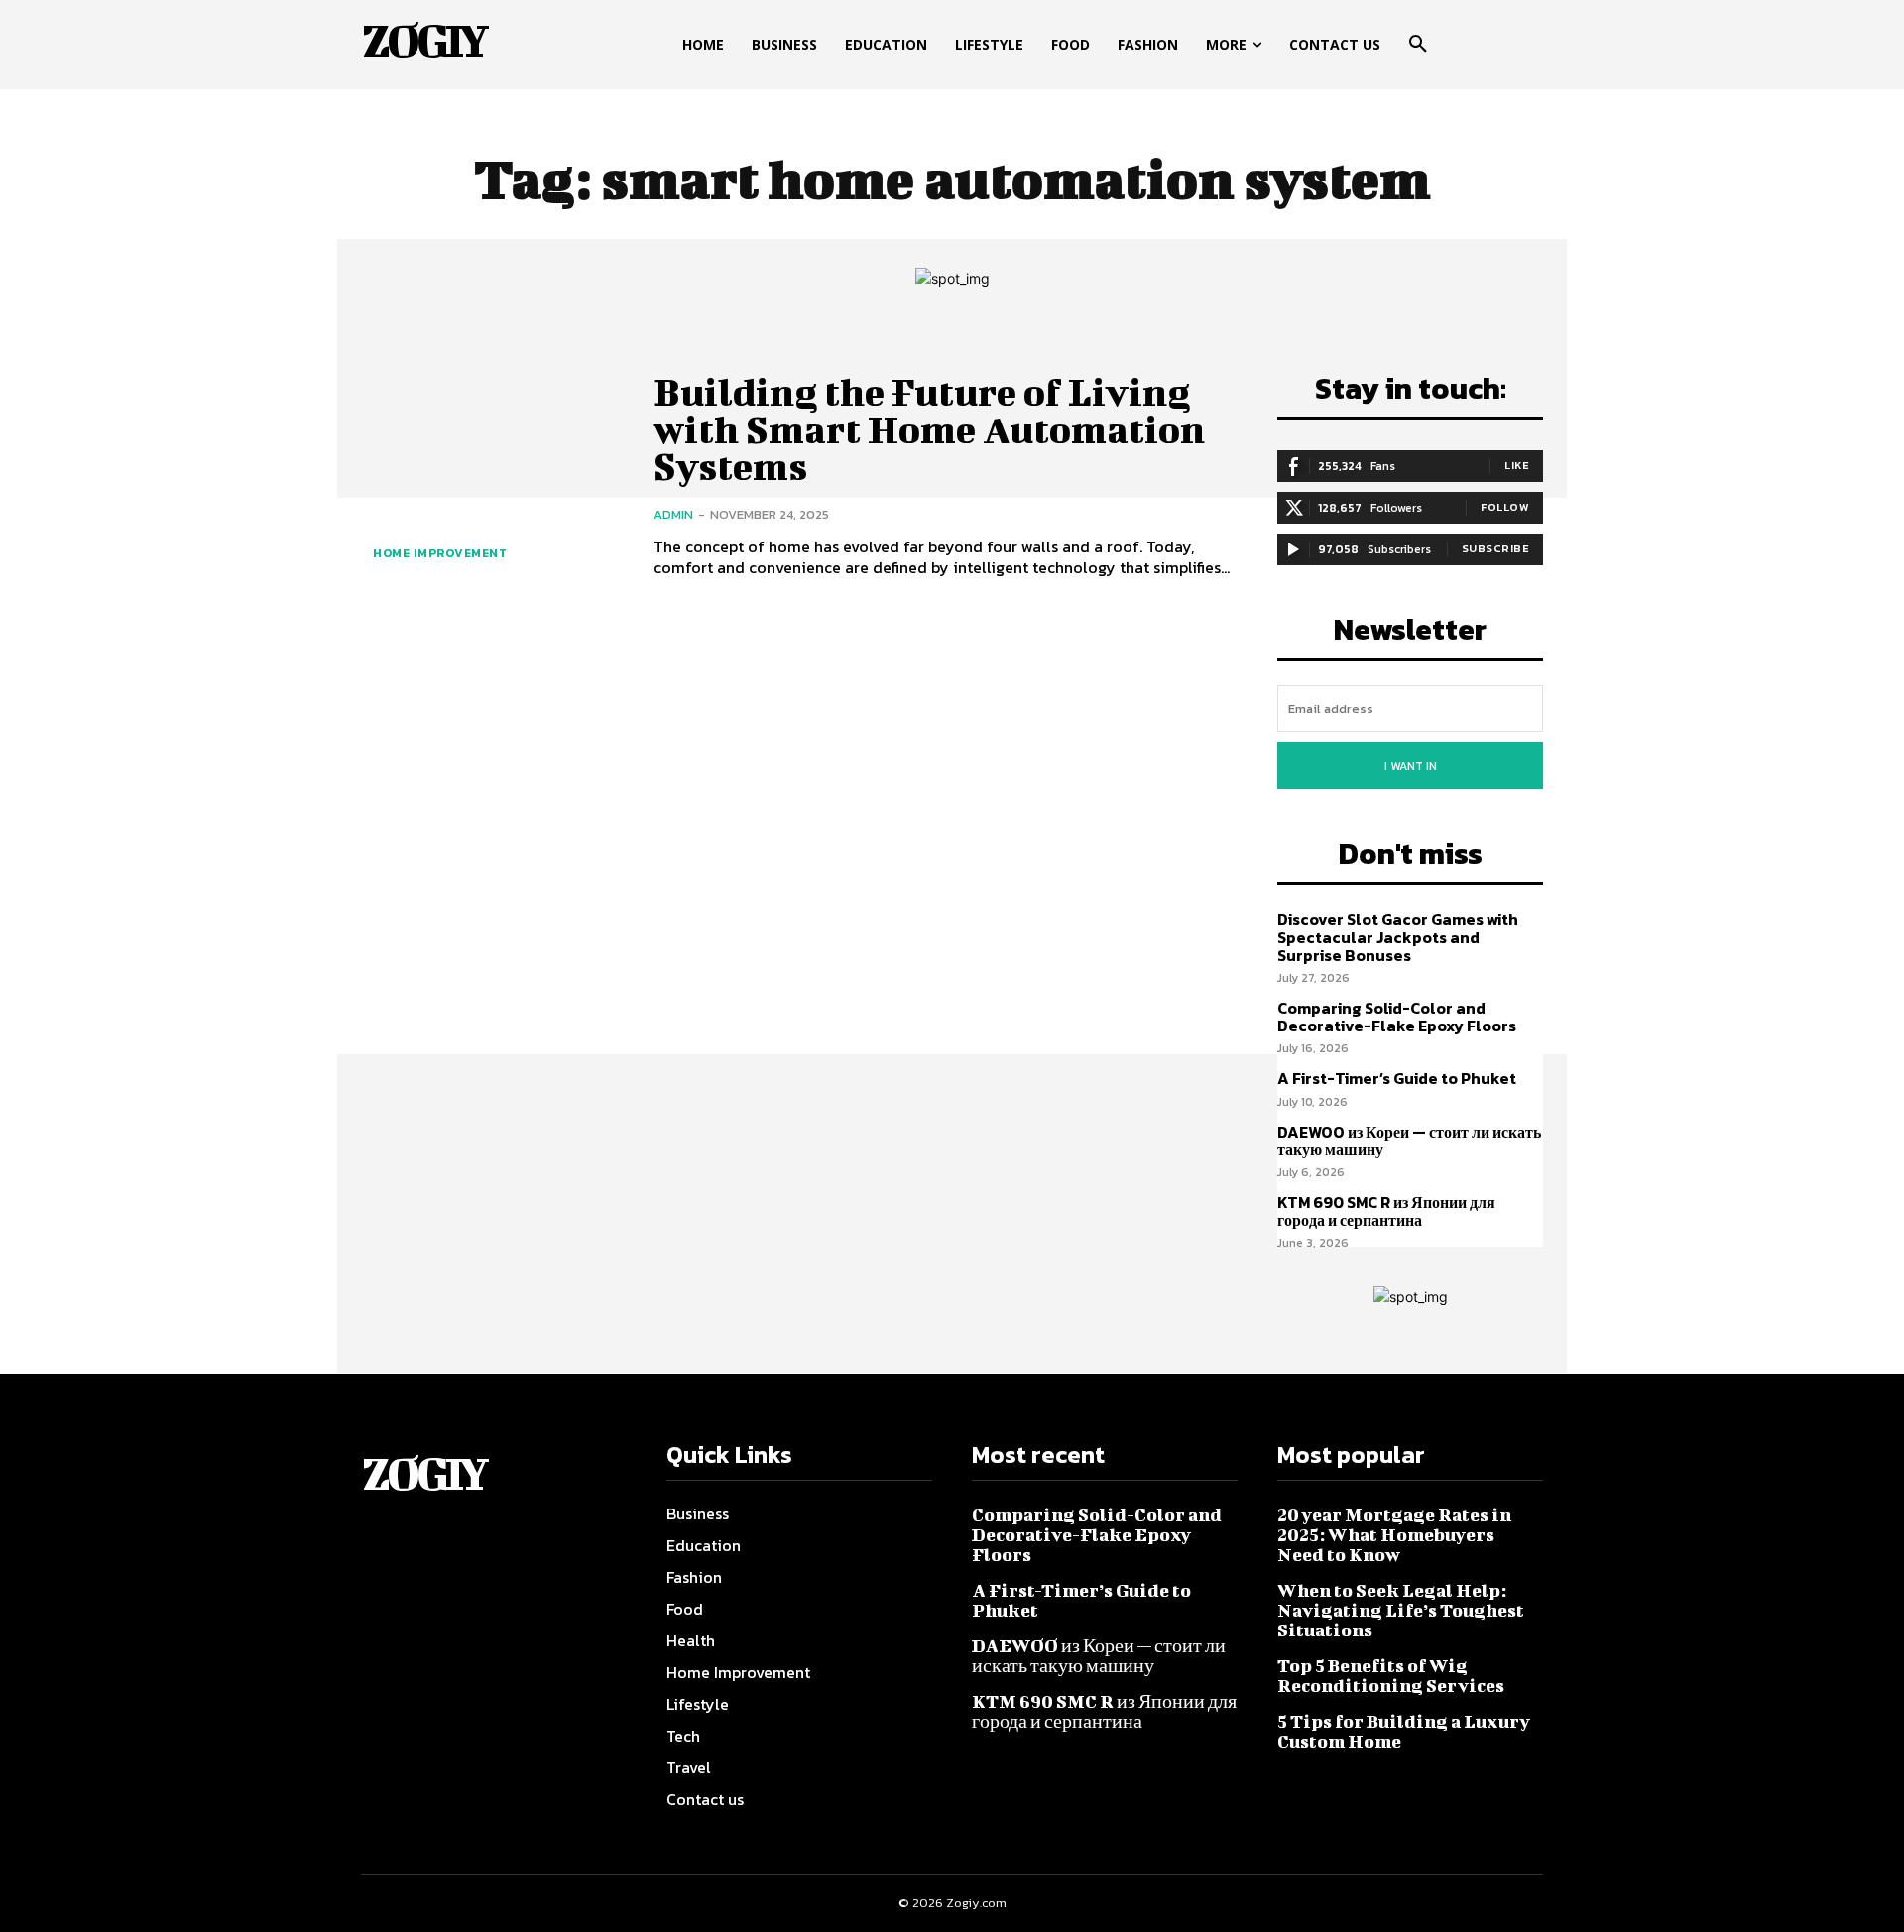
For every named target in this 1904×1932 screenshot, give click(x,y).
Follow (1505, 507)
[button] (1418, 45)
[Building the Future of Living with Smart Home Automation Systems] (492, 476)
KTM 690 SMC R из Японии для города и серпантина (1386, 1211)
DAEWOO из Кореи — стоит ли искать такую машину (1409, 1141)
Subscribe (1496, 548)
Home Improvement (440, 553)
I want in (1411, 766)
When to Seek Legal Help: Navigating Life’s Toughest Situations (1401, 1610)
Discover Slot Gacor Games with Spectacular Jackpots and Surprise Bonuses (1398, 937)
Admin (673, 514)
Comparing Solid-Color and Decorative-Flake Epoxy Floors (1397, 1017)
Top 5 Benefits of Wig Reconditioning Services (1391, 1676)
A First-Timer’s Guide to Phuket (1397, 1078)
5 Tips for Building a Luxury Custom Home (1404, 1731)
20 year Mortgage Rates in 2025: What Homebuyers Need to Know (1394, 1535)
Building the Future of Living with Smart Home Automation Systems (929, 429)
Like (1517, 465)
